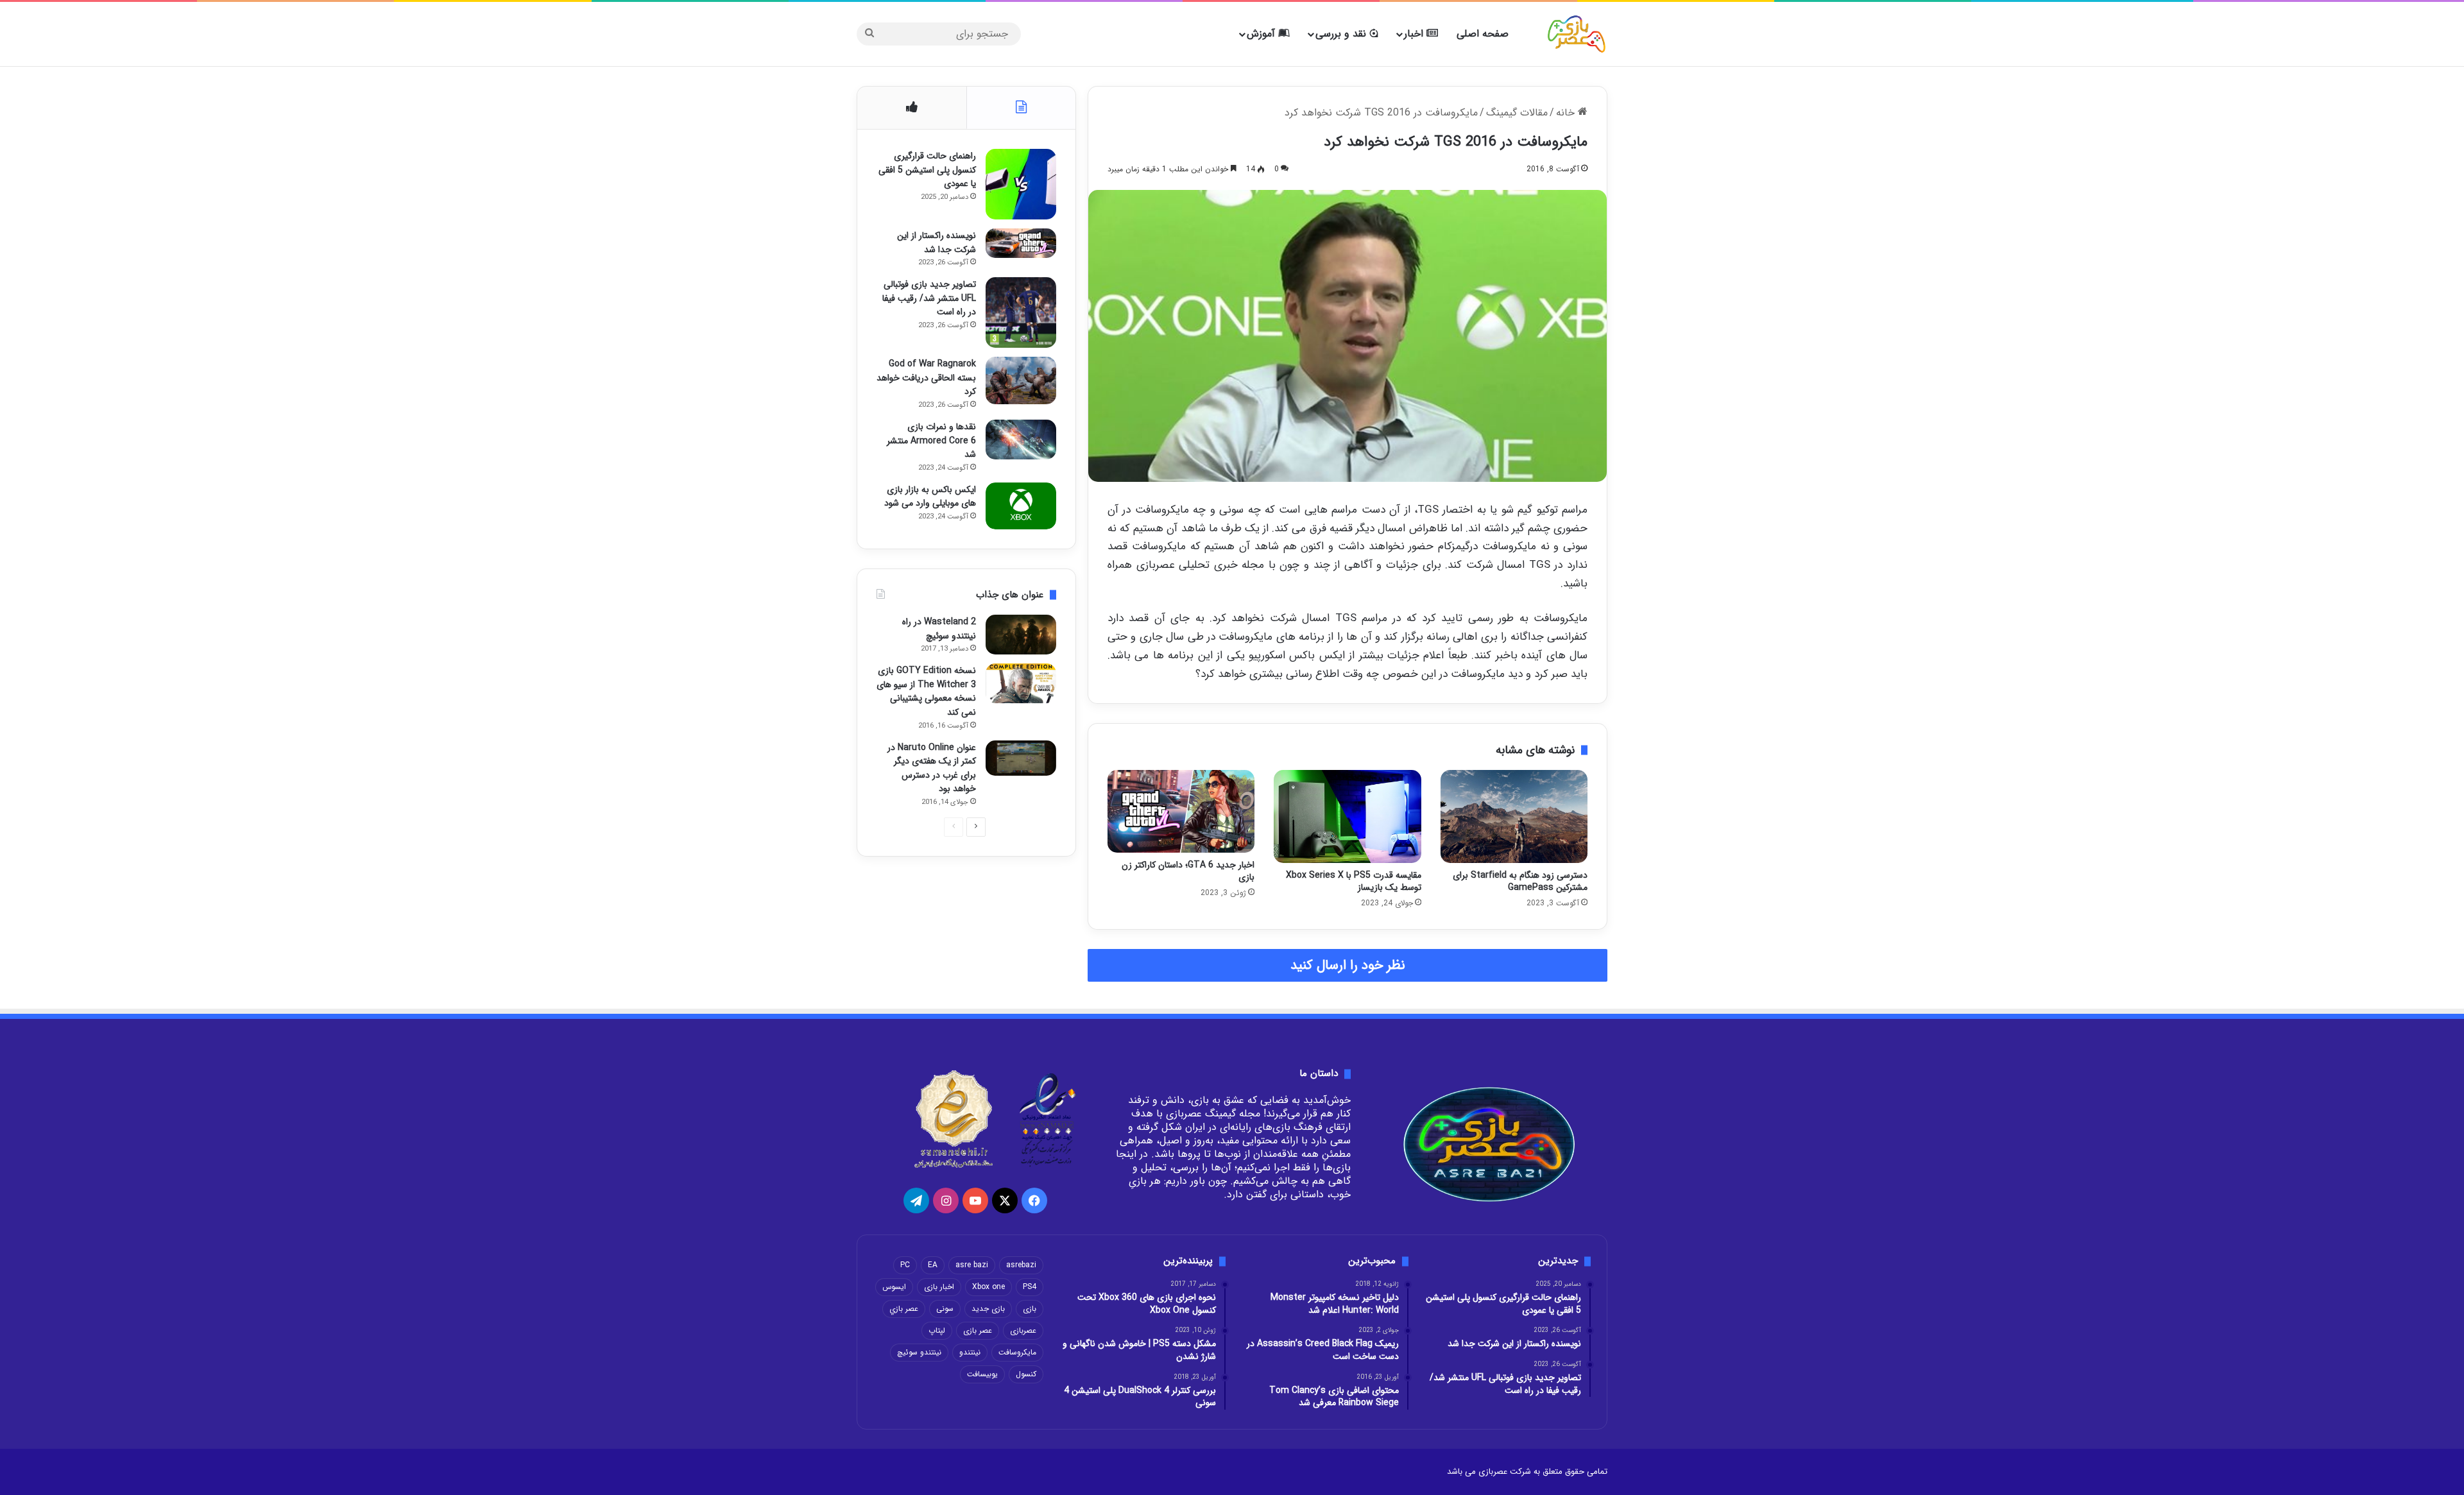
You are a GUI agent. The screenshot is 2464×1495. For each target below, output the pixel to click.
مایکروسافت (1017, 1352)
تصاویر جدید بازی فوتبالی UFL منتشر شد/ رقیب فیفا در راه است (929, 298)
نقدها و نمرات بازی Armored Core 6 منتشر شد (931, 440)
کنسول (1026, 1374)
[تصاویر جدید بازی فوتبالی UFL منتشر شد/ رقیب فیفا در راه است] (1021, 312)
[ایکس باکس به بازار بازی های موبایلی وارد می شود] (1021, 506)
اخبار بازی (939, 1287)
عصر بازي (904, 1309)
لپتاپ (937, 1330)
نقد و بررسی (1342, 34)
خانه (1567, 113)
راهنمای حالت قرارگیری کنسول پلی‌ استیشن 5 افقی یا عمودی (927, 170)
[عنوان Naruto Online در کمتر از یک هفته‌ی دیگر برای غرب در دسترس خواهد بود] (1021, 758)
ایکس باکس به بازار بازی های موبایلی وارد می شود (930, 497)
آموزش (1262, 34)
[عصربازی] (1577, 34)
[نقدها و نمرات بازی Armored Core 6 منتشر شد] (1021, 440)
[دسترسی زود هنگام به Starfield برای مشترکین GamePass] (1514, 817)
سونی (945, 1309)
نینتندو (970, 1352)
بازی (1030, 1309)
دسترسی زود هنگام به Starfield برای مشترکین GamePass (1520, 881)
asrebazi (1021, 1265)
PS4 (1030, 1287)
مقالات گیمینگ (1517, 113)
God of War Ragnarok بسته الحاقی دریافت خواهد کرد (926, 378)
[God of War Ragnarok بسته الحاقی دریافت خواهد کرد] (1021, 380)
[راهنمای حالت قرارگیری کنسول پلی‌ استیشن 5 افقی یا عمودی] (1021, 184)
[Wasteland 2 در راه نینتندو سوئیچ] (1021, 635)
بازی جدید (988, 1309)
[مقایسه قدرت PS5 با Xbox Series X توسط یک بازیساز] (1347, 817)
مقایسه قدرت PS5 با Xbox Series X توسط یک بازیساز (1354, 881)
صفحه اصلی (1483, 34)
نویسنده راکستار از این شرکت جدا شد (937, 243)
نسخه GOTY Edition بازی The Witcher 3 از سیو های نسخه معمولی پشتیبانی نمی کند (926, 691)
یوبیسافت (982, 1374)
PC (905, 1265)
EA (933, 1265)
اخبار (1415, 34)
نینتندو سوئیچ (919, 1352)
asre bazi (972, 1265)
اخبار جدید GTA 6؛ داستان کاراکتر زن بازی (1188, 871)
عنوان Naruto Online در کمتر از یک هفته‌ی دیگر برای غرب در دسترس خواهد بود (932, 768)
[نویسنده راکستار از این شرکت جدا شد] (1021, 243)
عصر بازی (978, 1330)
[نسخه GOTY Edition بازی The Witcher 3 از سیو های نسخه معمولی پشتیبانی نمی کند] (1021, 683)
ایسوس (894, 1287)
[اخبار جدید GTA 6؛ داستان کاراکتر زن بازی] (1181, 811)
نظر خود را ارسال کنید (1348, 965)
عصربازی (1023, 1330)
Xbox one (988, 1287)
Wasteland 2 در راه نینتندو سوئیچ (939, 629)
